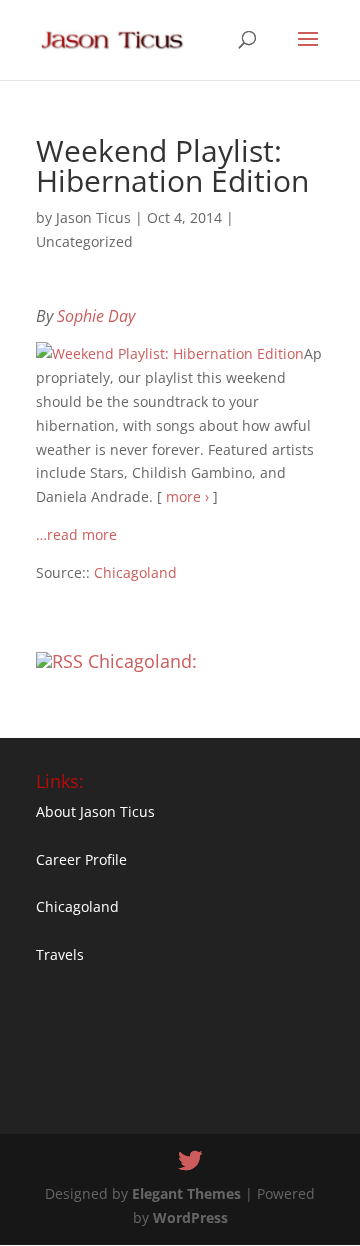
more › (187, 496)
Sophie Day (96, 316)
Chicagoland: (142, 661)
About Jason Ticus (95, 811)
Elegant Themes (186, 1193)
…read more (76, 534)
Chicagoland (135, 572)
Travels (60, 954)
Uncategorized (84, 241)
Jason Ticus (93, 217)
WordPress (190, 1217)
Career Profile (81, 859)
